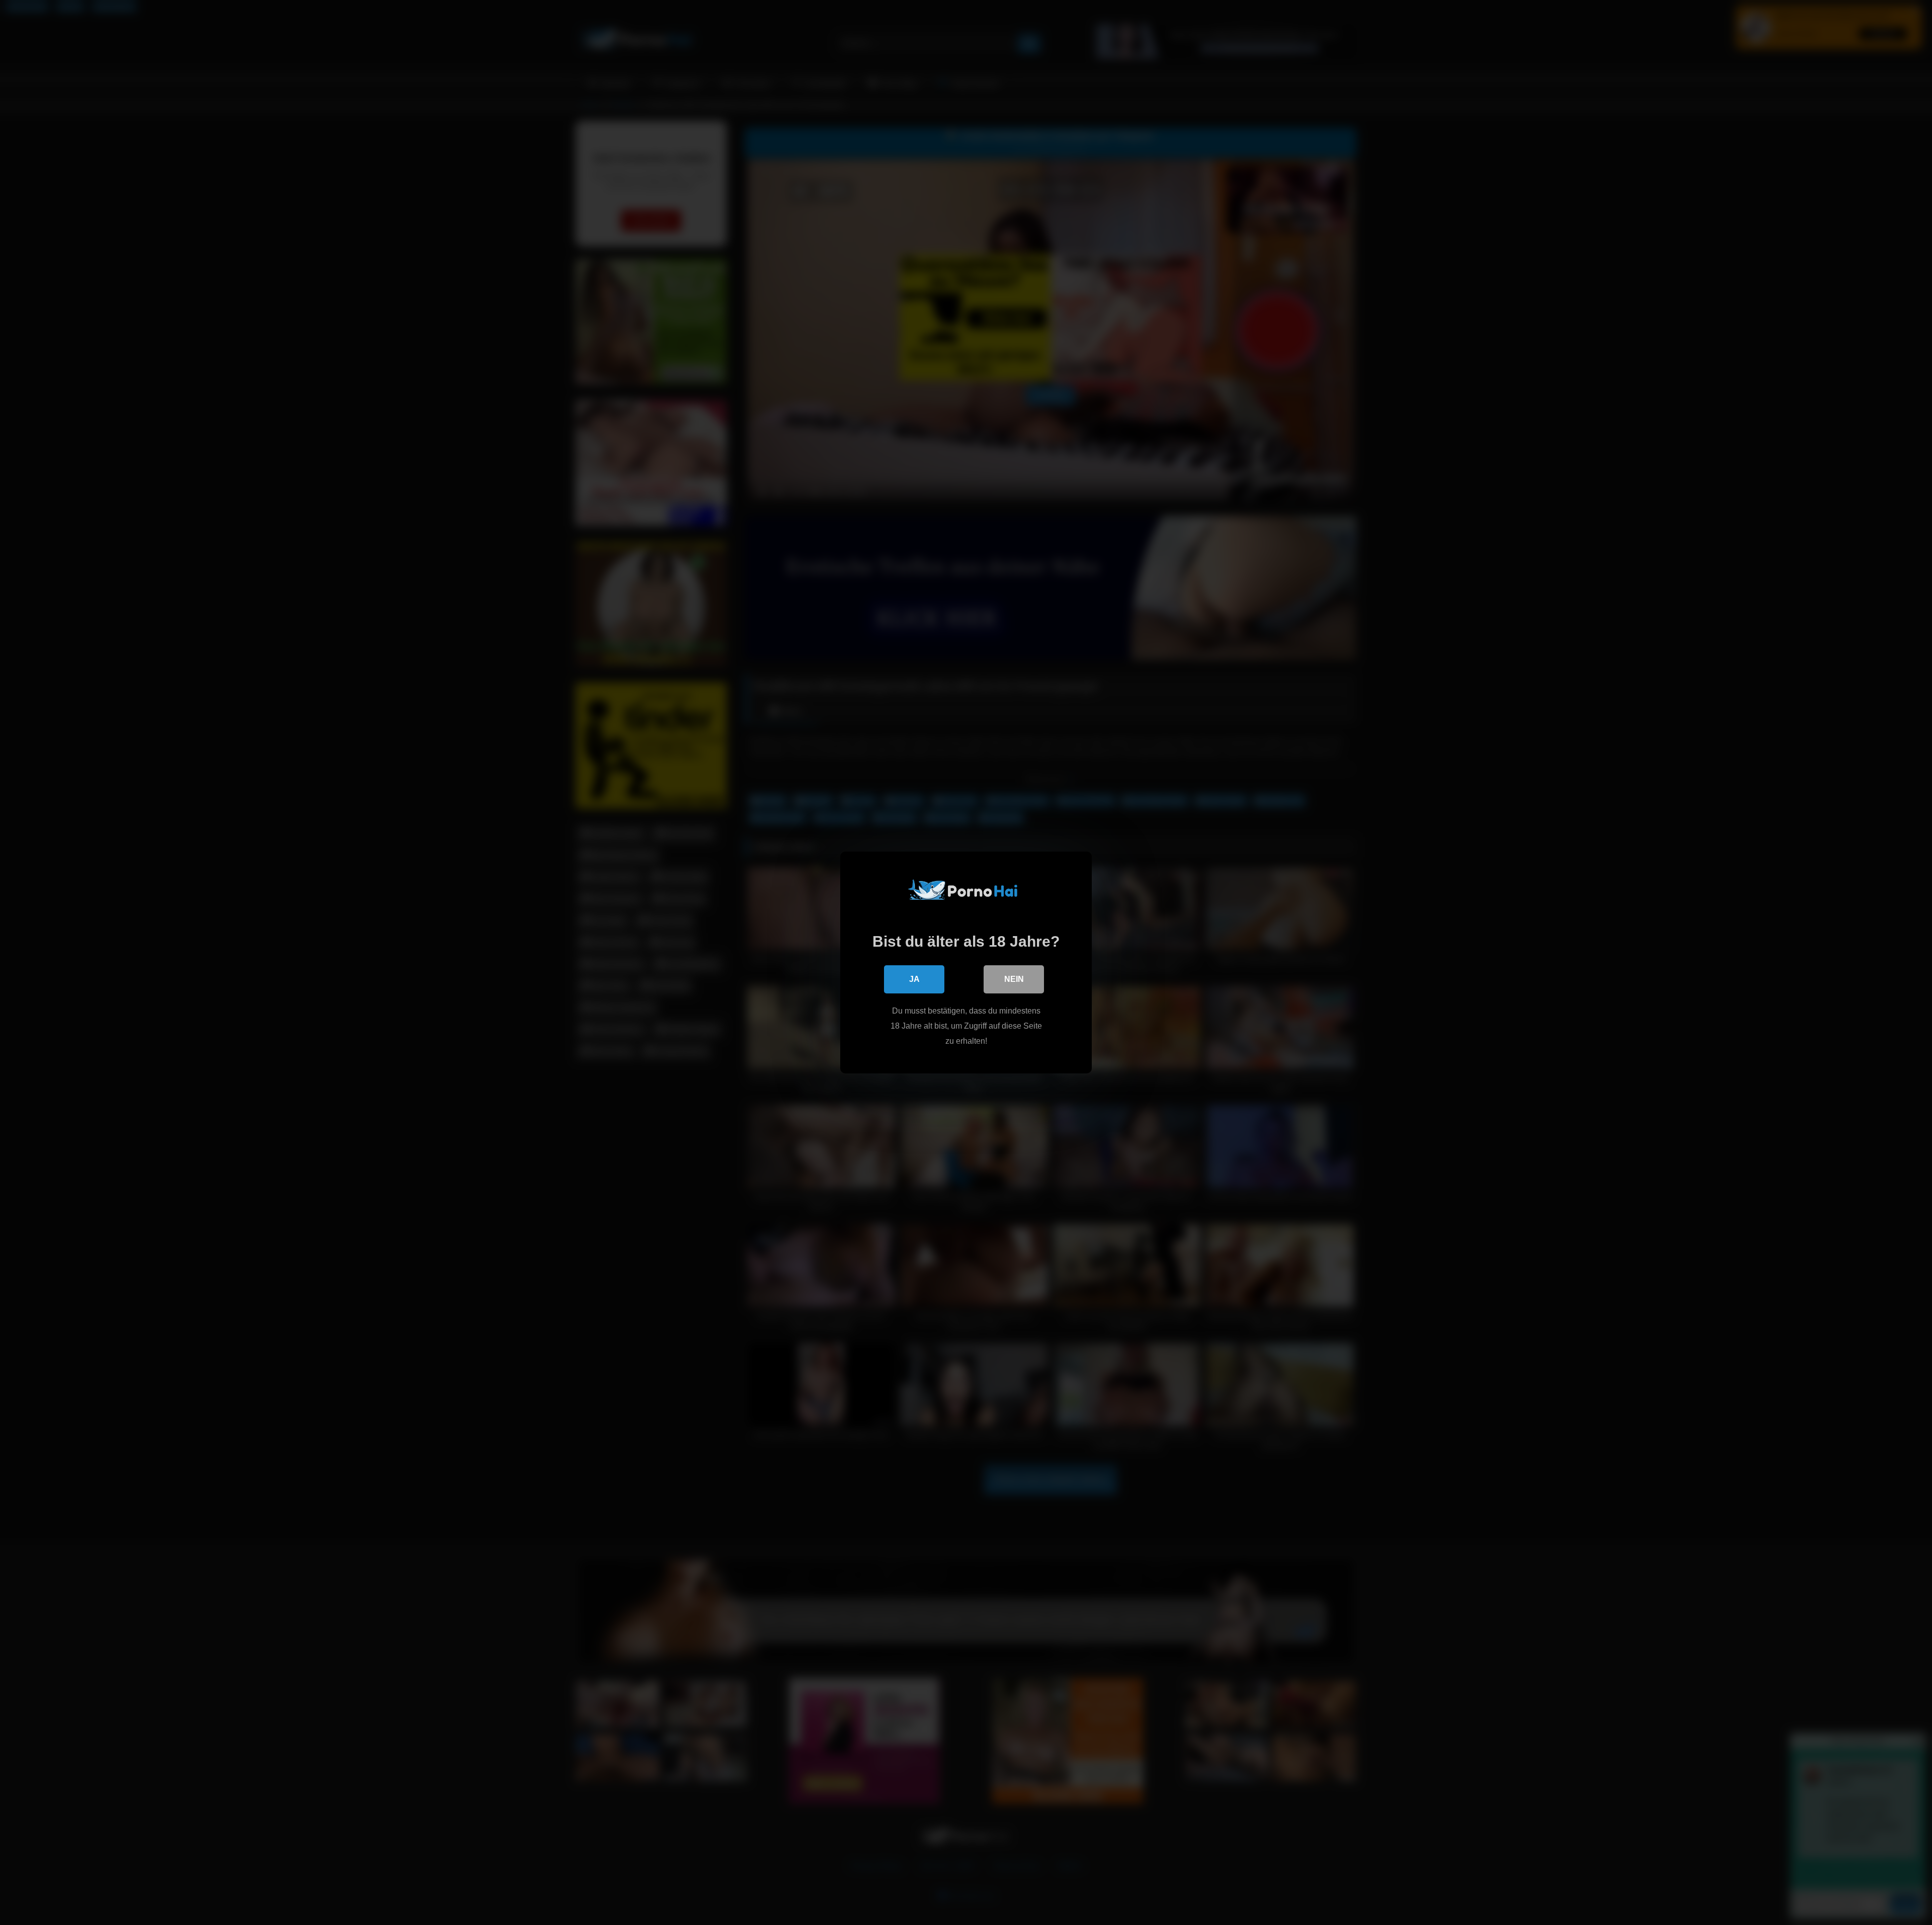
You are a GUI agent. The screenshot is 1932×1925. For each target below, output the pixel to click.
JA (914, 979)
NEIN (1014, 979)
